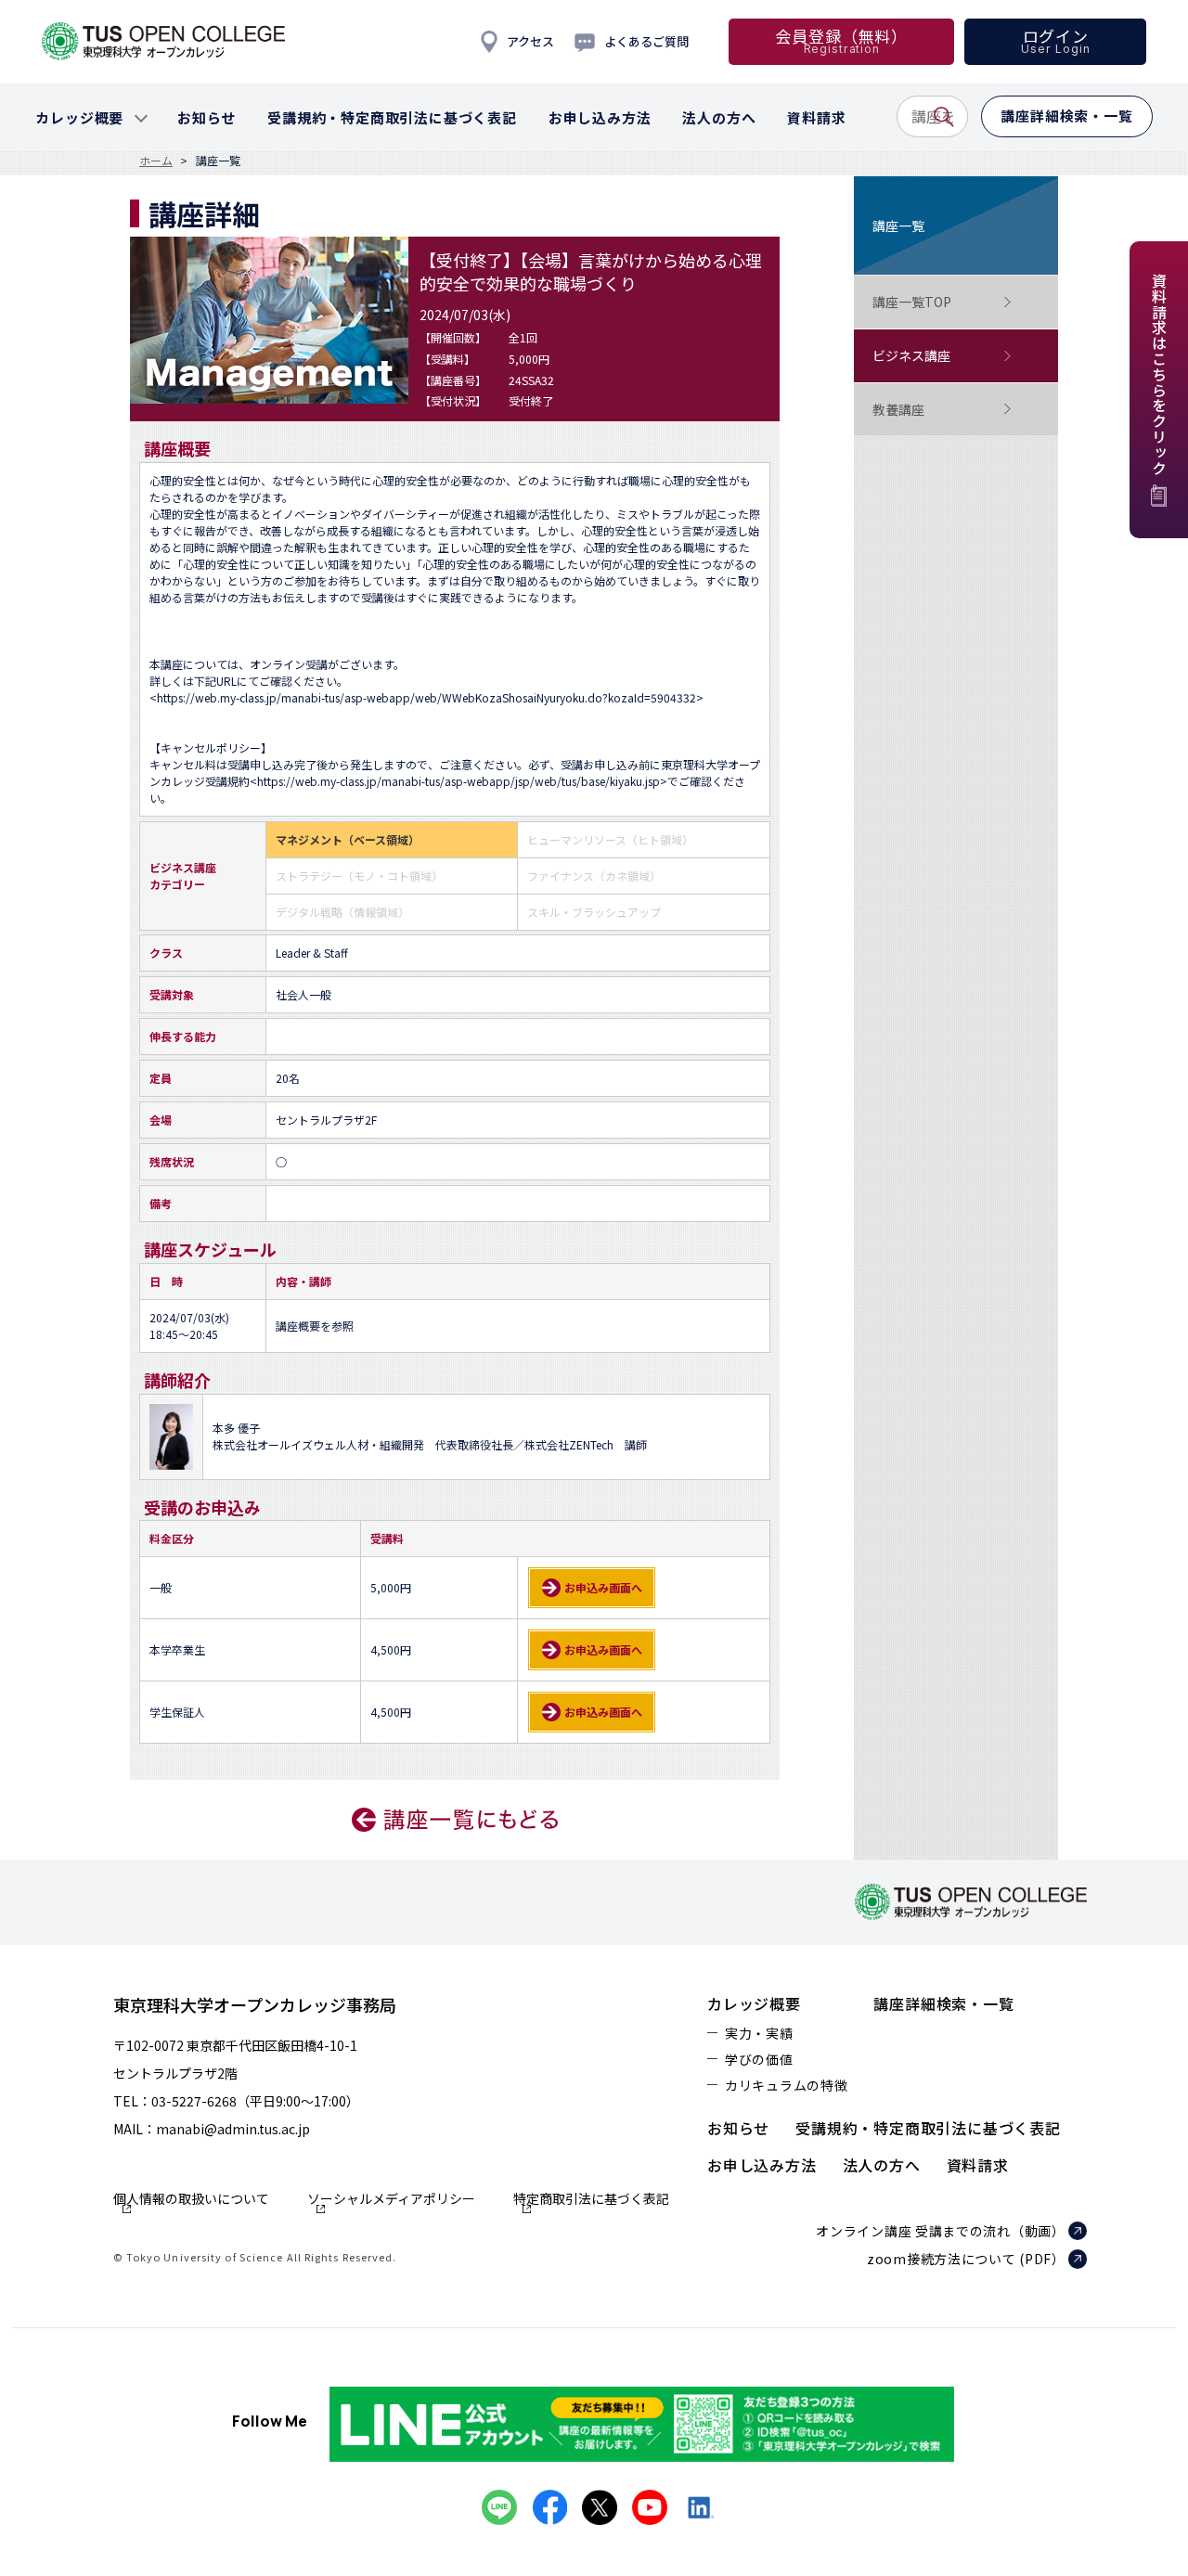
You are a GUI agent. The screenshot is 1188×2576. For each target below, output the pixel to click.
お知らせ (738, 2128)
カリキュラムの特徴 (786, 2085)
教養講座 (898, 409)
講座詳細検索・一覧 (943, 2003)
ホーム (156, 161)
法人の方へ (882, 2165)
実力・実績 (759, 2033)
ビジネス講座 (911, 355)
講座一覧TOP (912, 302)
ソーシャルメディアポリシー (391, 2200)
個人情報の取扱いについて (191, 2200)
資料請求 (978, 2165)
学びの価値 (759, 2059)
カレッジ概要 (754, 2003)
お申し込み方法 (762, 2165)
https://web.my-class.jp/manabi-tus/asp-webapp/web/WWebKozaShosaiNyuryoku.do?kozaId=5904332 (426, 697)
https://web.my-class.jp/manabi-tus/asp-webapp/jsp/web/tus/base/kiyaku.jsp (458, 781)
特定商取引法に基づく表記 (591, 2200)
